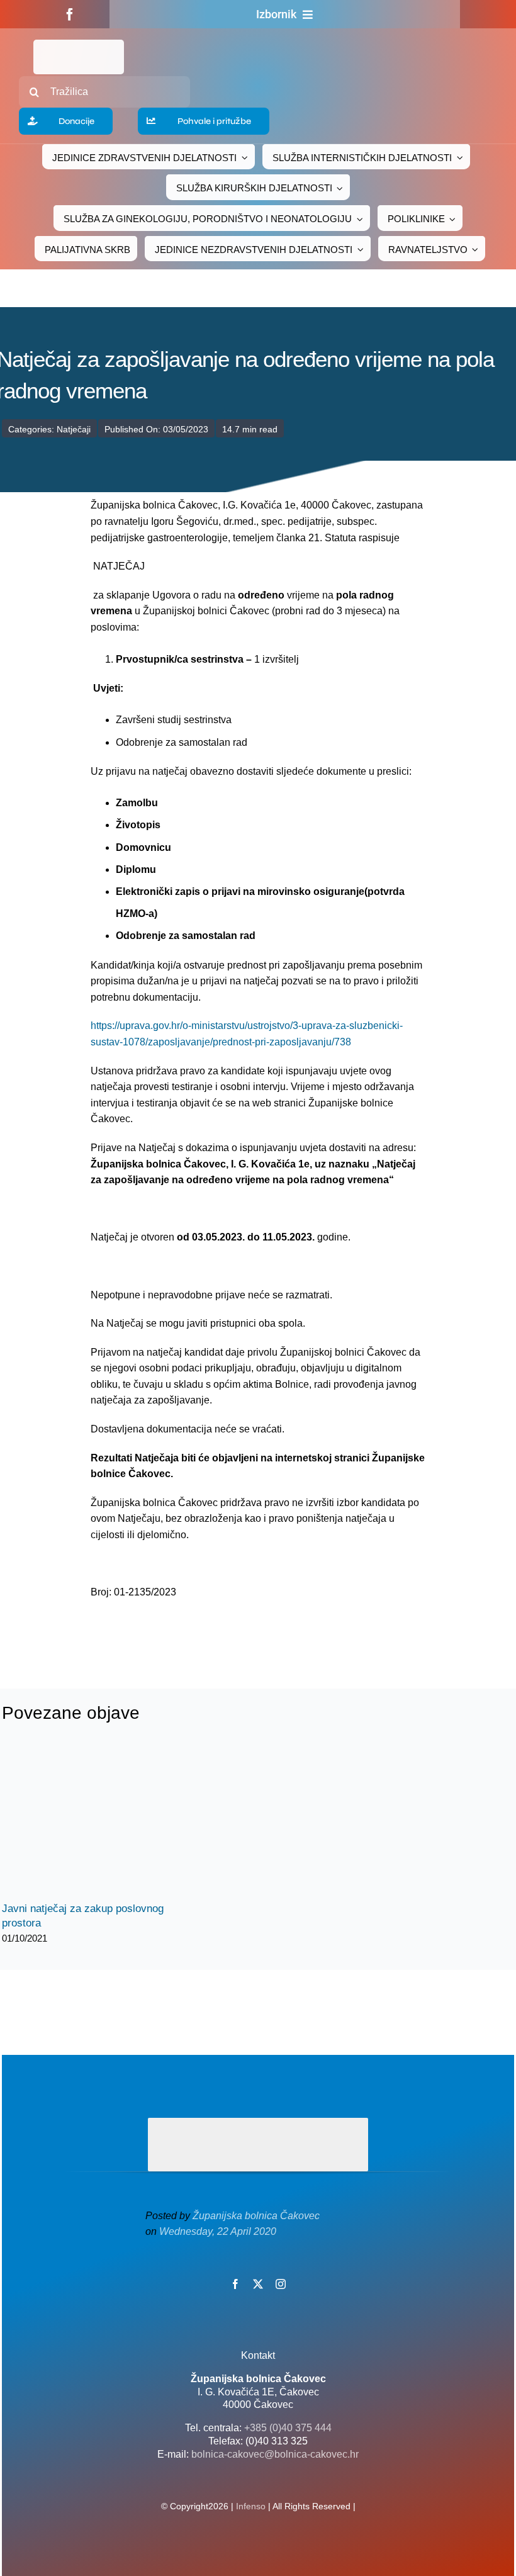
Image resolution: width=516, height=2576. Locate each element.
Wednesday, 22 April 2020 (218, 2231)
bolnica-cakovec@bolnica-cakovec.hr (275, 2454)
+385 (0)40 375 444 (288, 2428)
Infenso (251, 2506)
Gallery (107, 1822)
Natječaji (74, 429)
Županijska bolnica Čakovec (256, 2216)
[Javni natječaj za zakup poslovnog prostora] (96, 1821)
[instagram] (281, 2284)
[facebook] (70, 14)
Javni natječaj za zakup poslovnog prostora (85, 1822)
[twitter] (258, 2284)
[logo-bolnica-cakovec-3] (171, 1630)
